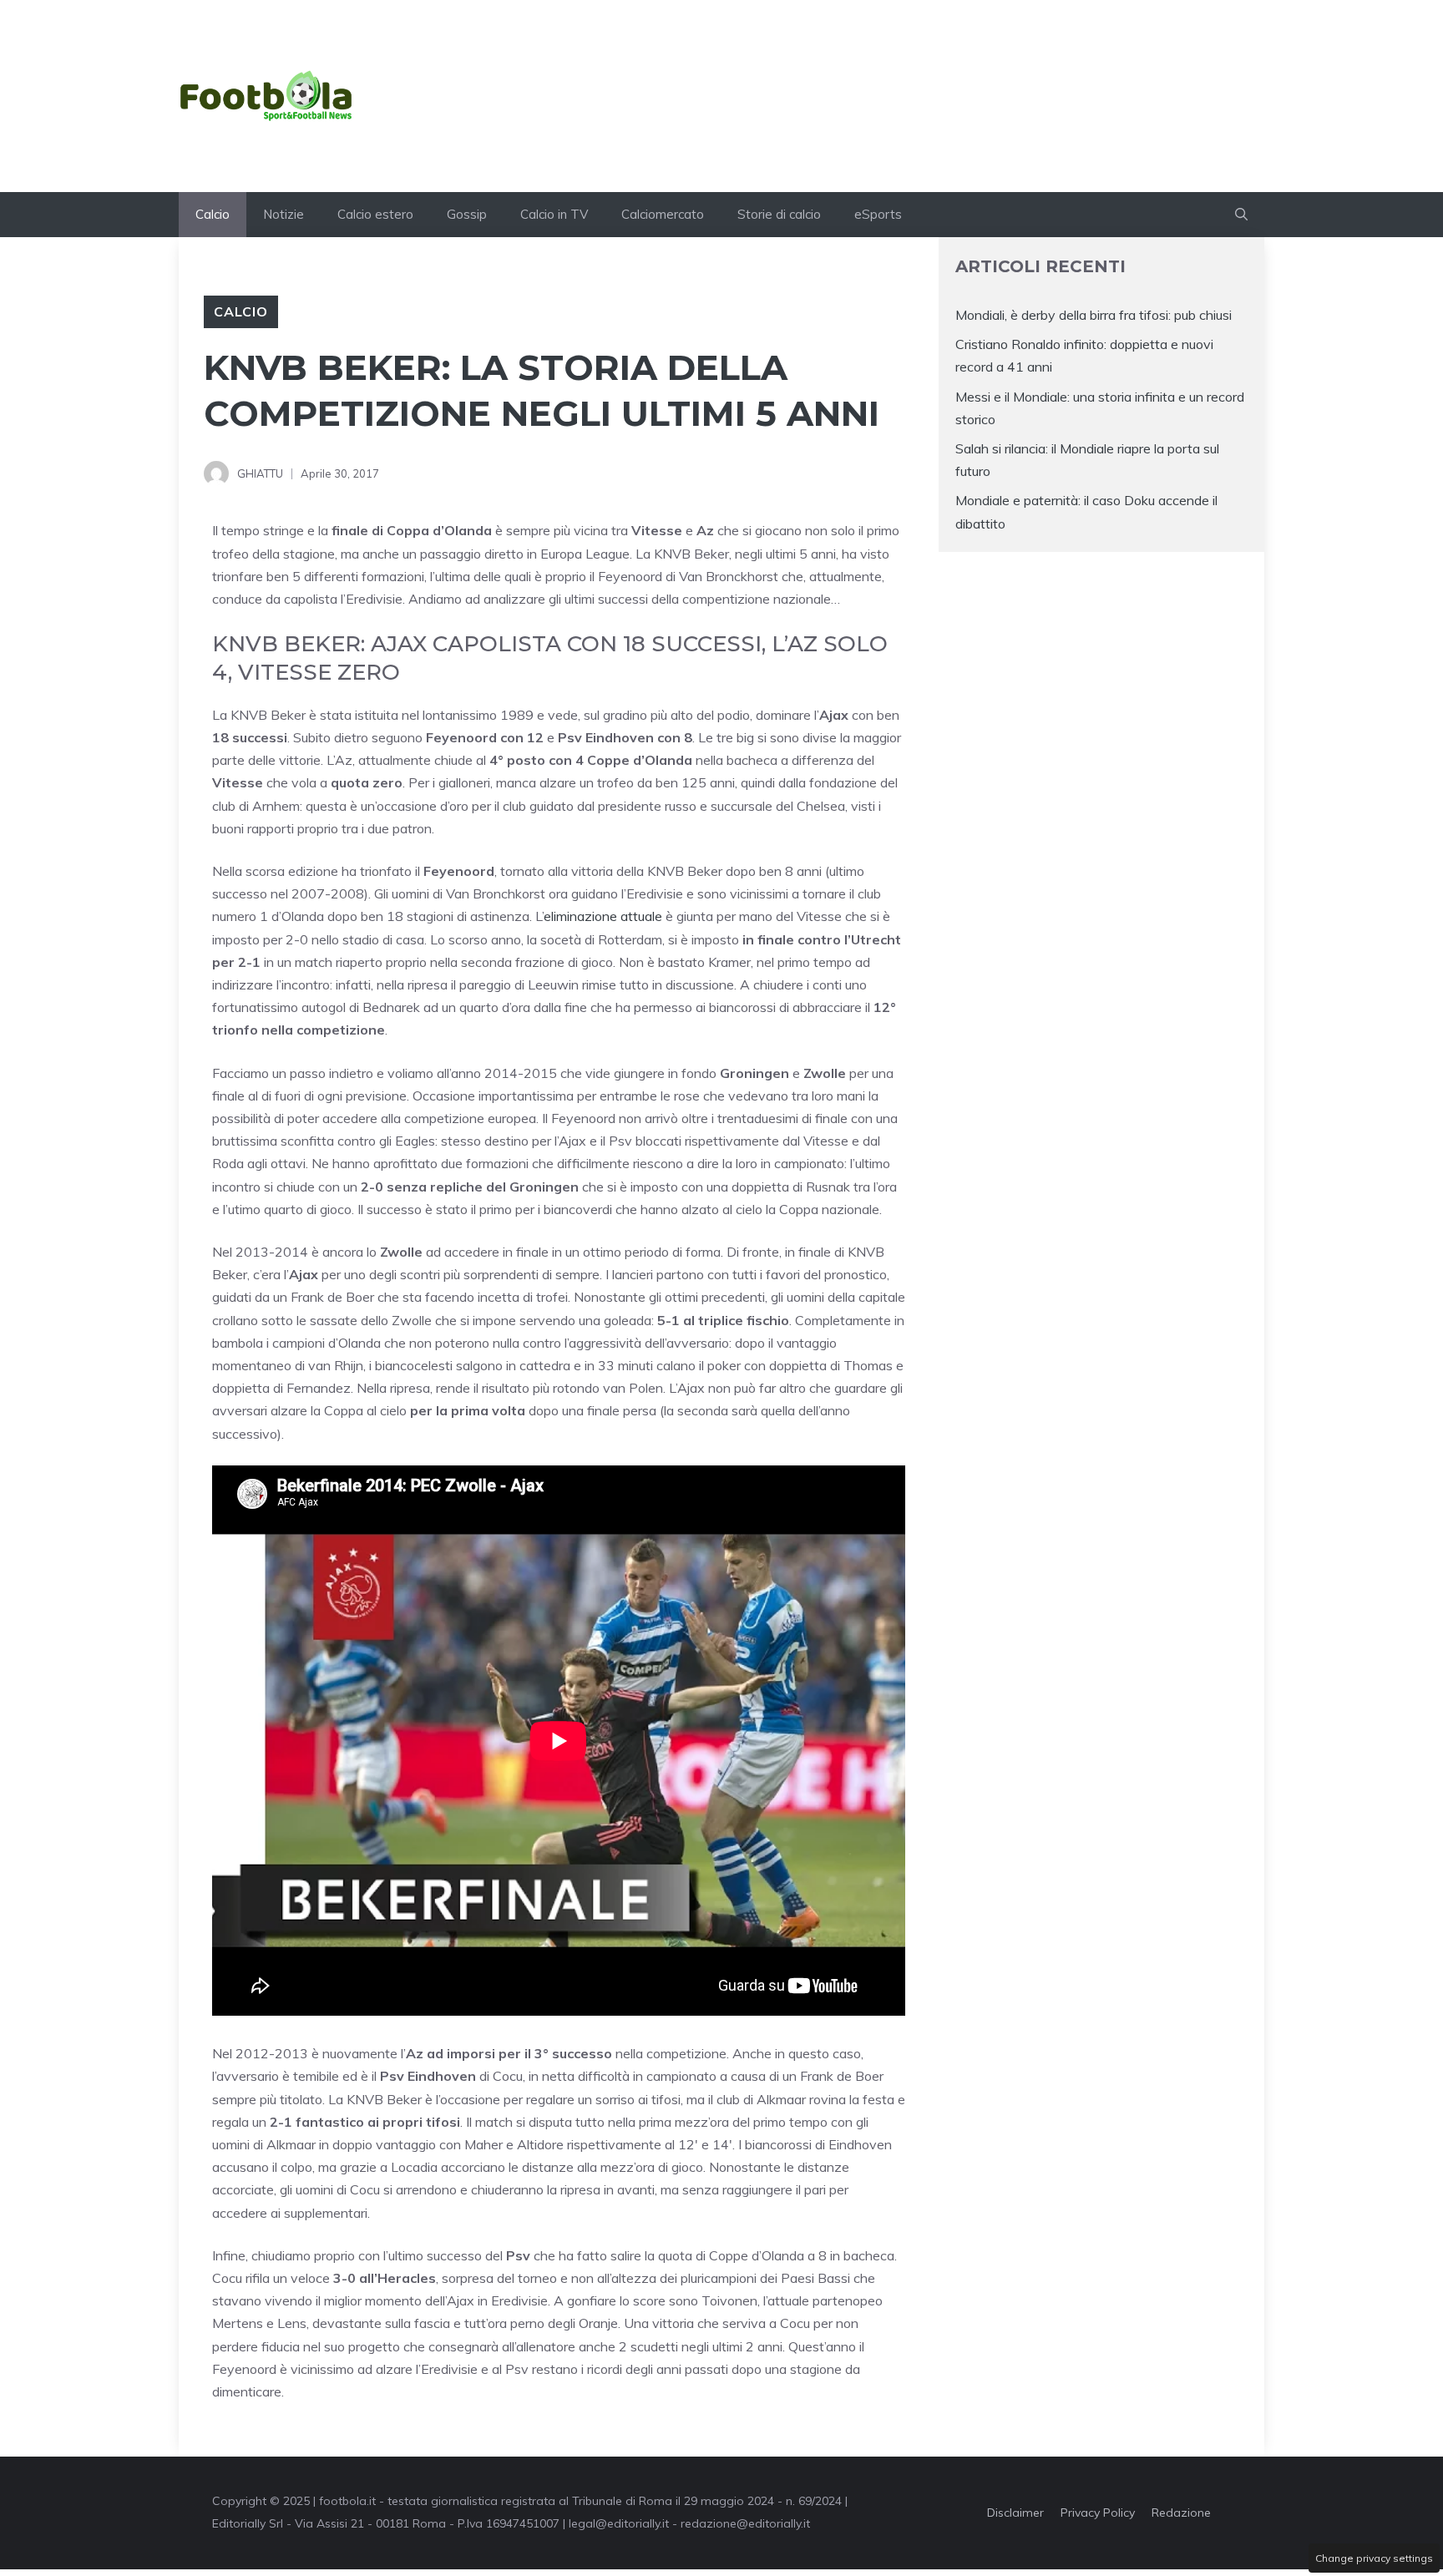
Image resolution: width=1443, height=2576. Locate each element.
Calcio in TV (554, 214)
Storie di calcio (779, 214)
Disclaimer (1015, 2513)
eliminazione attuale (603, 916)
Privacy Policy (1098, 2513)
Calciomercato (663, 214)
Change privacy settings (1374, 2558)
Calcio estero (375, 214)
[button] (1241, 215)
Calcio (213, 214)
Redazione (1181, 2513)
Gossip (467, 214)
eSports (878, 214)
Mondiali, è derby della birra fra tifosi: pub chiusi (1094, 315)
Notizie (284, 214)
